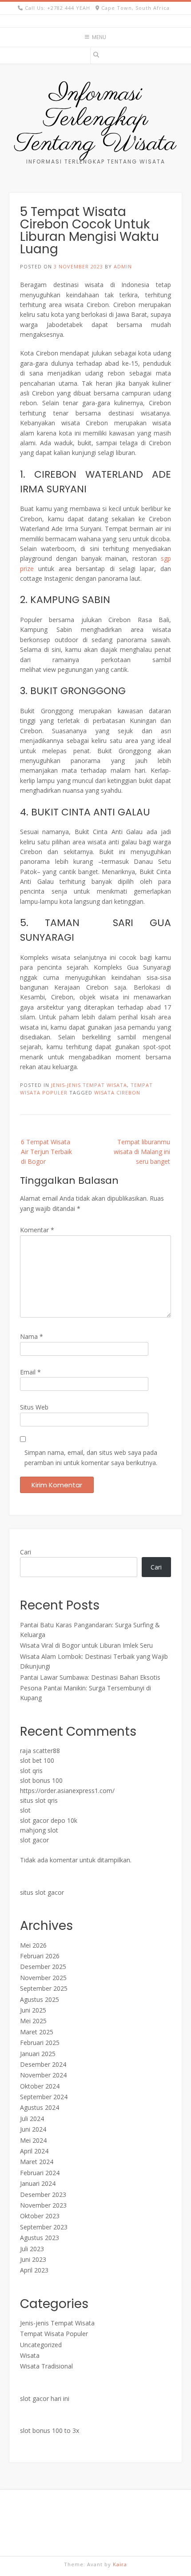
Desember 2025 (43, 1967)
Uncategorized (41, 2345)
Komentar (37, 1230)
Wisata (30, 2355)
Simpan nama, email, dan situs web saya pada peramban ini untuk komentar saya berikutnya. (91, 1457)
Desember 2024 (43, 2064)
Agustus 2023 (40, 2238)
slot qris (31, 1771)
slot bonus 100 (41, 1780)
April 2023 (34, 2270)
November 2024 (43, 2075)
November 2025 (43, 1978)
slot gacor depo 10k (49, 1820)
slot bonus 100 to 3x (50, 2430)
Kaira (120, 2564)
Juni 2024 (33, 2129)
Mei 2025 (33, 2021)
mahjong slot (39, 1830)
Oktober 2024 (40, 2086)
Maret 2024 (37, 2162)
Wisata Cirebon (117, 1092)
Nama (32, 1336)
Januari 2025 (38, 2054)
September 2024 (44, 2097)
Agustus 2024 (40, 2107)
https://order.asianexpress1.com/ (67, 1791)
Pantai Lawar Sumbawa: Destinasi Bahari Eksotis (90, 1677)
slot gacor (34, 1840)
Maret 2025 (37, 2032)
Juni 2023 (33, 2259)
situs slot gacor (42, 1892)
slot (25, 1810)
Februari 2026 (40, 1956)
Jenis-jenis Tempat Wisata (89, 1085)
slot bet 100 (37, 1760)
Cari (26, 1552)
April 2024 (34, 2151)
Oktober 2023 (40, 2216)
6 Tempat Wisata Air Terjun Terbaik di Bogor (46, 1152)
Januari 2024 (38, 2183)
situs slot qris (39, 1800)
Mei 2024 (33, 2140)
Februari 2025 (40, 2043)
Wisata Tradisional (46, 2366)
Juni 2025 (33, 2010)
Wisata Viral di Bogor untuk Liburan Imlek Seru (86, 1645)
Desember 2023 (43, 2195)
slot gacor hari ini (45, 2398)
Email (30, 1372)
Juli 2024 (32, 2119)
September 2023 (44, 2227)
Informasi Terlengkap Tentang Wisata (95, 119)
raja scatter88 (40, 1751)
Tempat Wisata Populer (54, 2334)
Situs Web (34, 1407)
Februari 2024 (40, 2173)
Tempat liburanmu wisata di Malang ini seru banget (142, 1152)
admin (123, 266)
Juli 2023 (32, 2249)
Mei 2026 (33, 1945)
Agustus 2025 (40, 1999)
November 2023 (43, 2205)
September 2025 (44, 1988)
